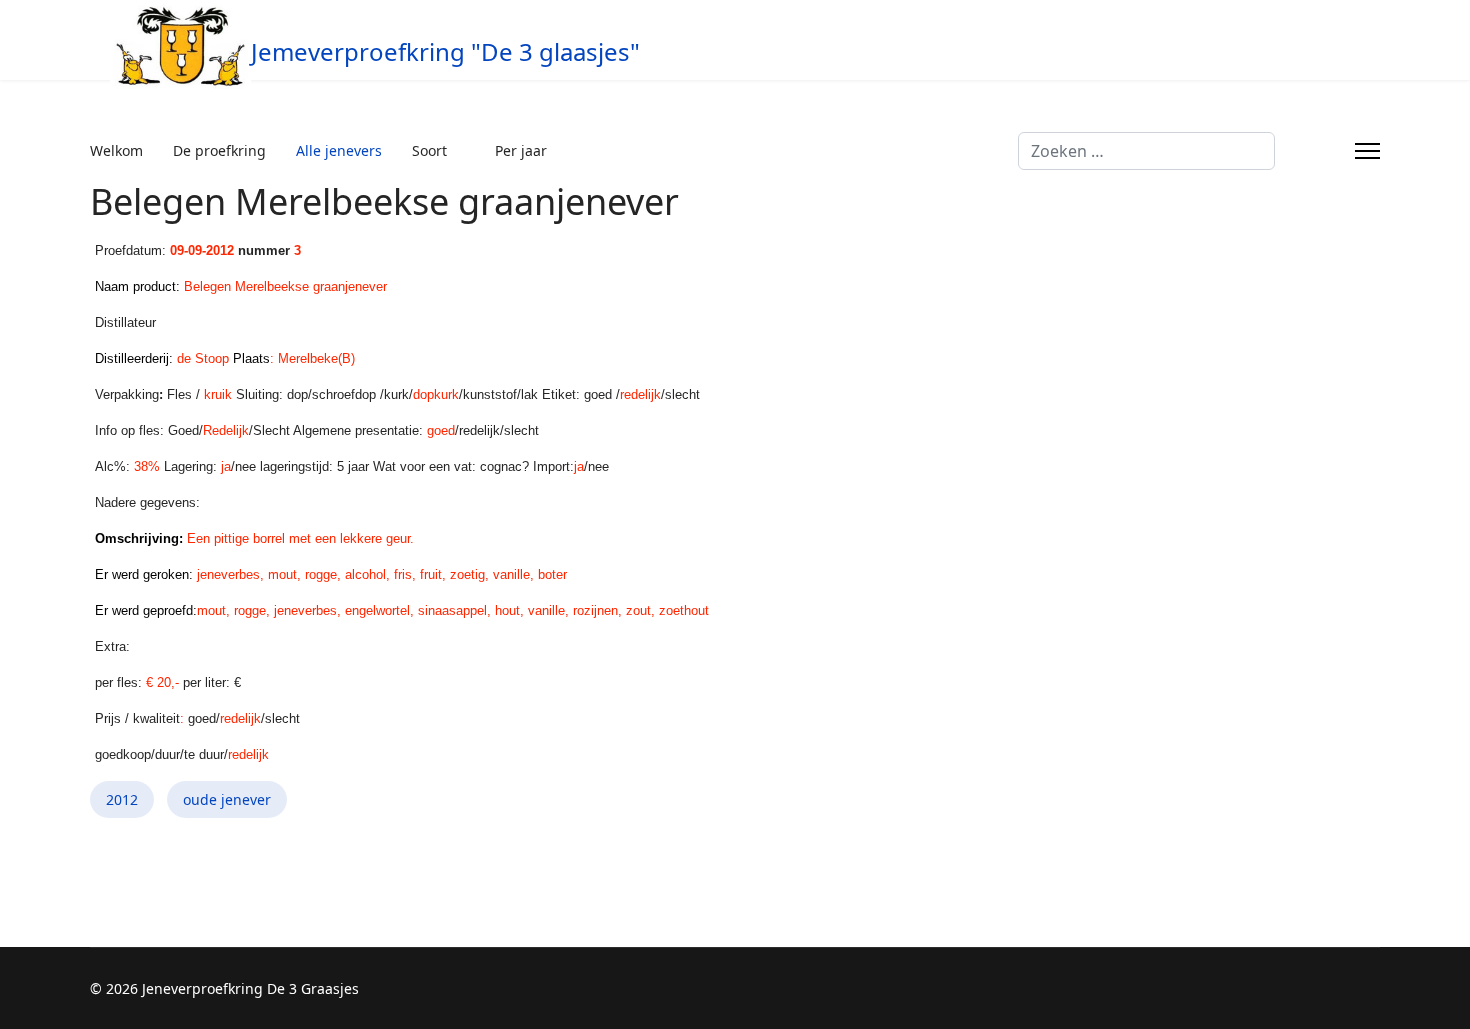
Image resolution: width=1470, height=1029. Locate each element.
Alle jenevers (339, 150)
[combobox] (1146, 151)
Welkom (116, 150)
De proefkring (219, 150)
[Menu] (1367, 151)
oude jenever (227, 799)
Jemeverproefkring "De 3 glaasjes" (445, 52)
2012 (122, 799)
